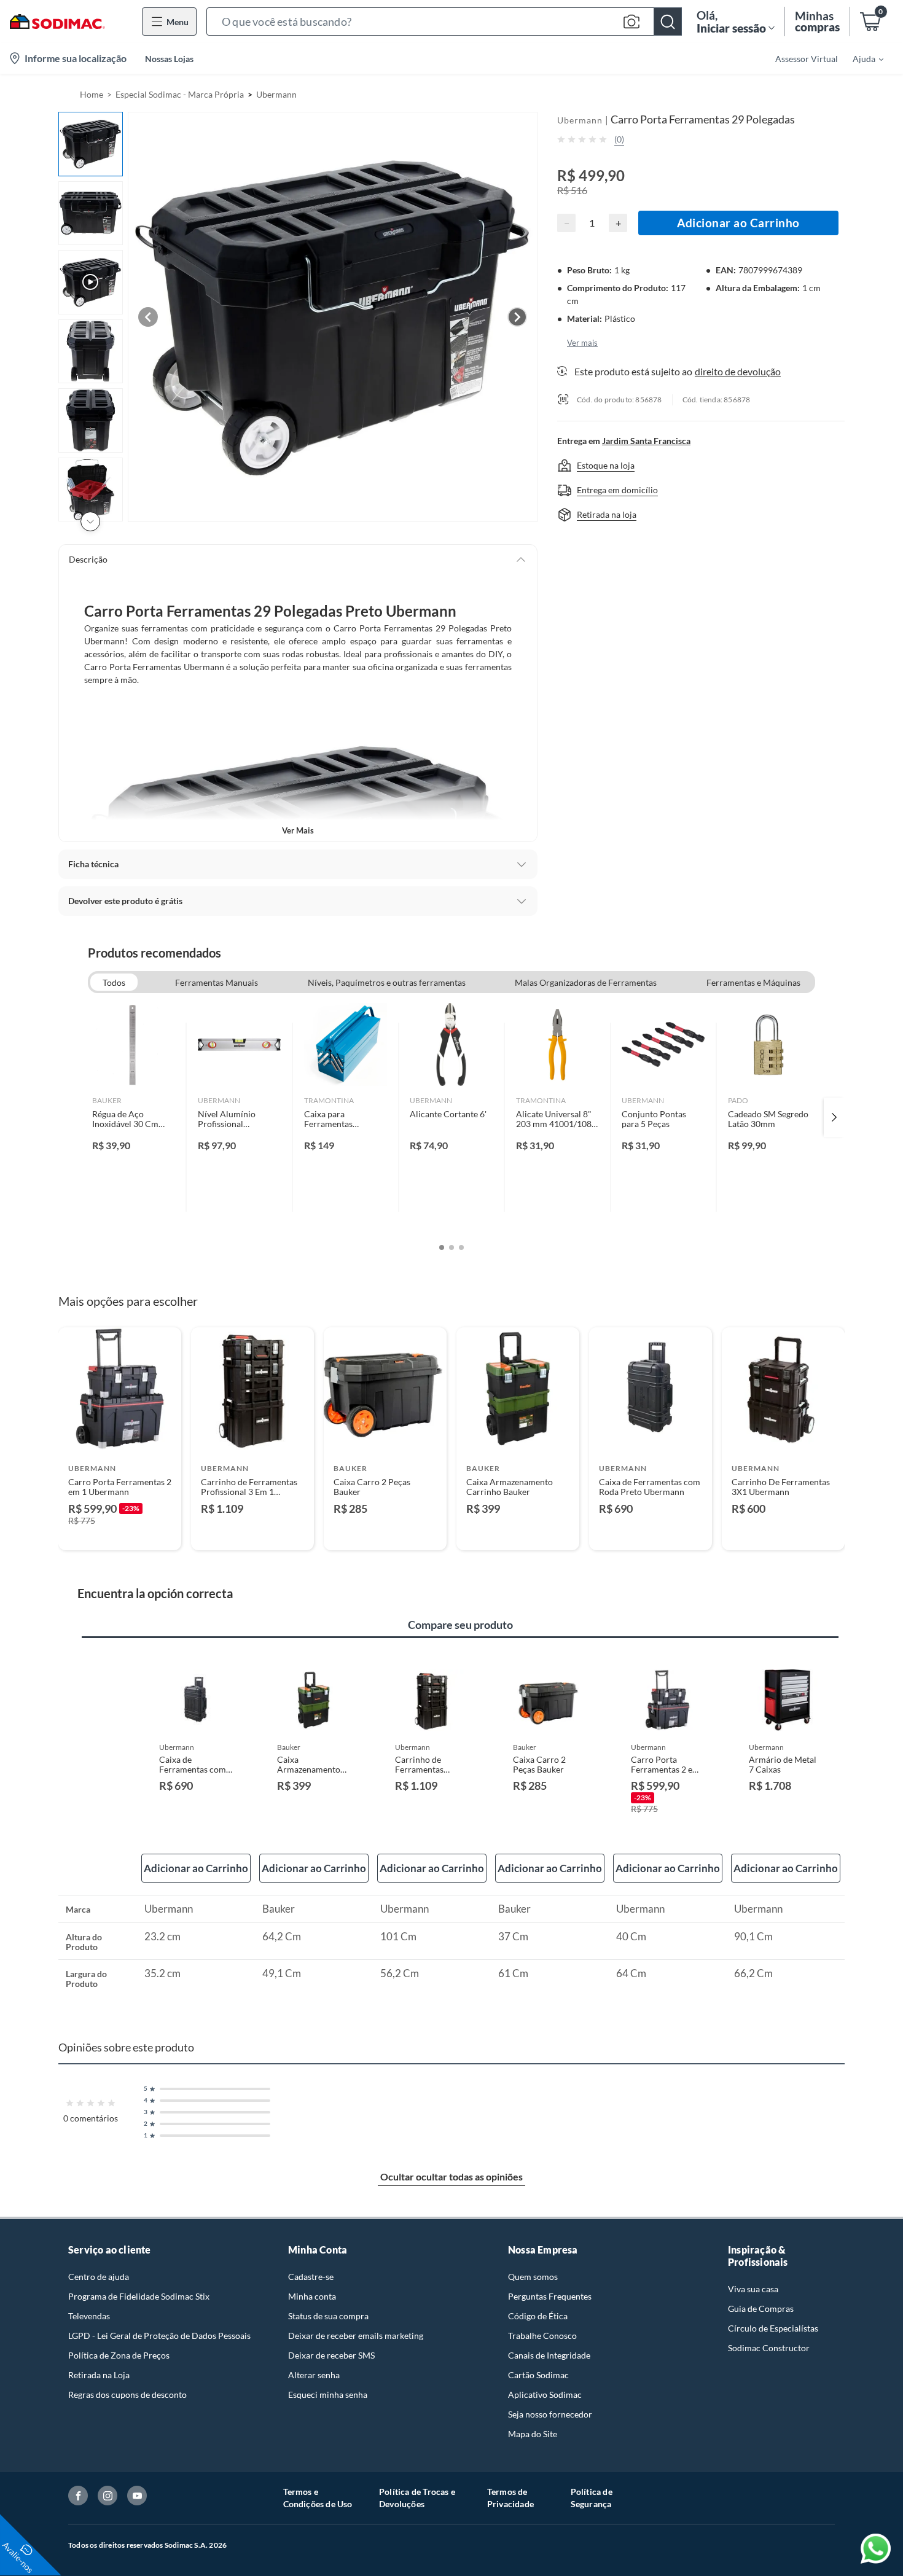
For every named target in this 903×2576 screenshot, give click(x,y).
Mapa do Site (533, 2434)
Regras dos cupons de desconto (127, 2395)
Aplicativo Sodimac (545, 2395)
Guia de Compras (761, 2309)
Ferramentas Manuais (217, 982)
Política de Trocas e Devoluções (417, 2498)
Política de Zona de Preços (119, 2355)
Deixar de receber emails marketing (356, 2336)
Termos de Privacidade (510, 2498)
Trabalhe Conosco (542, 2336)
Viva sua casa (753, 2289)
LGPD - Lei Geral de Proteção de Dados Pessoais (159, 2336)
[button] (444, 21)
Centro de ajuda (99, 2277)
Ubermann (276, 94)
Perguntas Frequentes (550, 2296)
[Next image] (517, 317)
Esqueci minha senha (328, 2395)
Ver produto (119, 1533)
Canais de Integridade (549, 2355)
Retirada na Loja (99, 2375)
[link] (134, 1117)
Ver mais (298, 830)
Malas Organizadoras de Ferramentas (586, 982)
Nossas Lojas (169, 59)
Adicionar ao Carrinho (738, 223)
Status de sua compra (328, 2316)
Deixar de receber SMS (331, 2355)
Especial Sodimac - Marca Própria (180, 94)
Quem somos (533, 2277)
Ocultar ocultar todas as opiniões (451, 2176)
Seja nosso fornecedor (550, 2414)
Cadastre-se (311, 2277)
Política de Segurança (592, 2498)
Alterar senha (314, 2375)
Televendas (89, 2316)
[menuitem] (861, 58)
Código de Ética (538, 2316)
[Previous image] (148, 317)
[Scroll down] (90, 521)
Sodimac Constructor (769, 2348)
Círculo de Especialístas (773, 2328)
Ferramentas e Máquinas (753, 982)
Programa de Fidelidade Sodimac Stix (139, 2296)
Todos (114, 982)
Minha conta (312, 2296)
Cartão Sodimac (538, 2375)
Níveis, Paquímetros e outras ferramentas (387, 982)
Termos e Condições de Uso (318, 2498)
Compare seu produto (460, 1625)
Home (92, 94)
